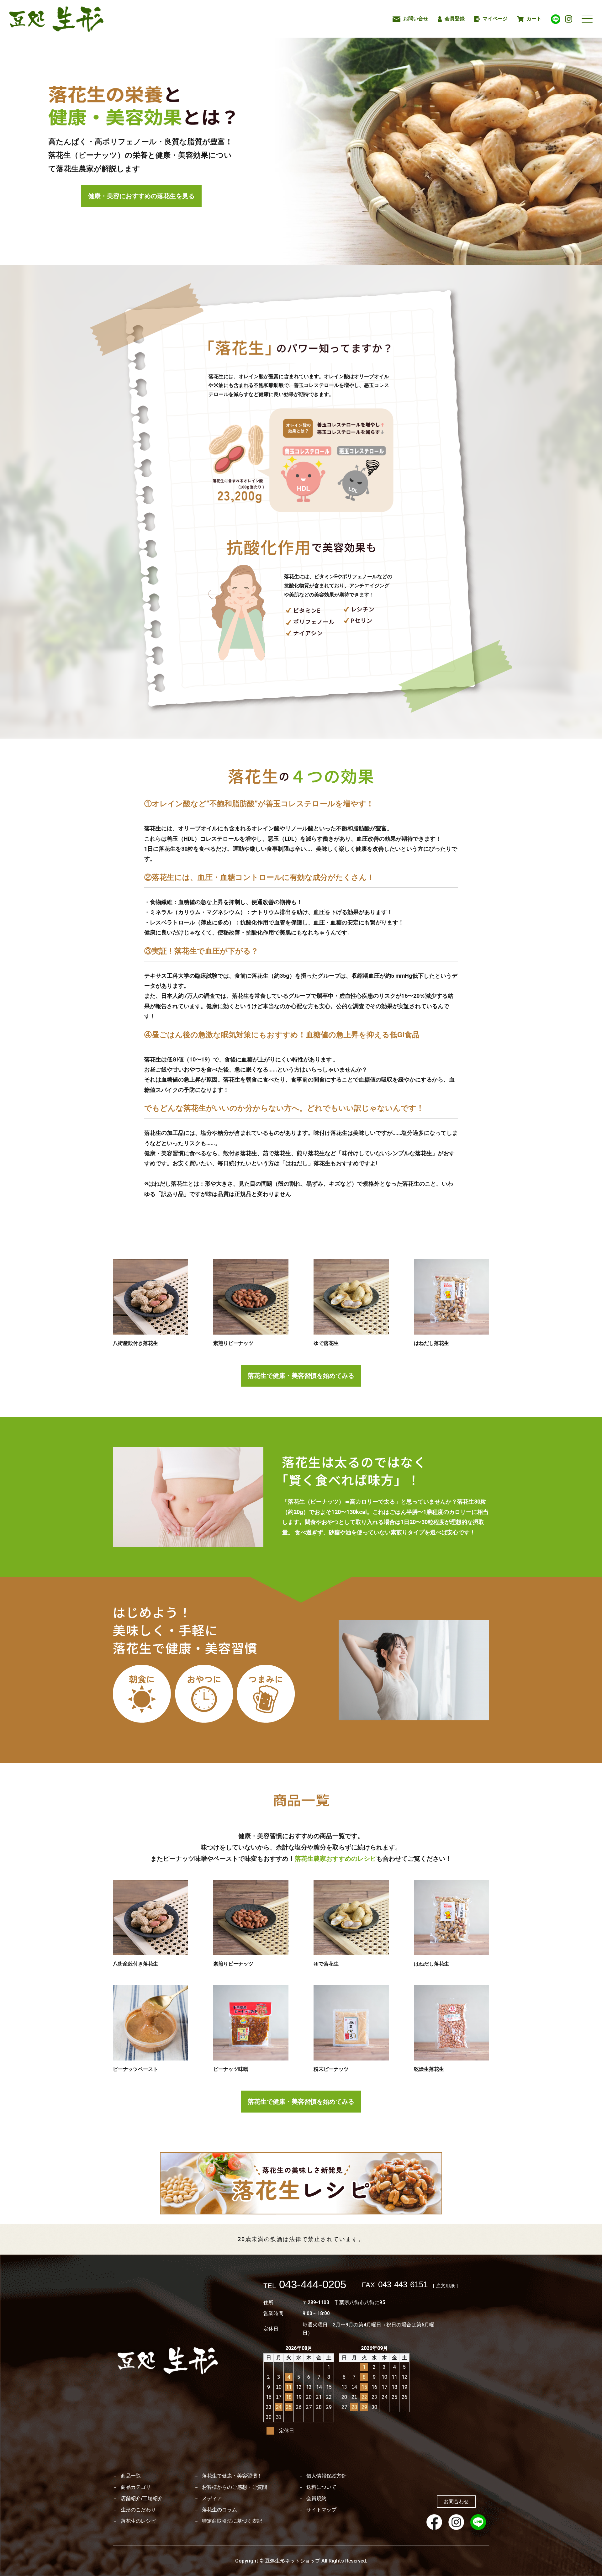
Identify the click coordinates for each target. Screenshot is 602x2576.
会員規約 (316, 2499)
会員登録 (454, 19)
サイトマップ (321, 2510)
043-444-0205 (305, 2285)
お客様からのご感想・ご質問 (235, 2487)
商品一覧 (131, 2476)
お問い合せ (415, 19)
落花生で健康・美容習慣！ (232, 2476)
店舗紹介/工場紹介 (142, 2499)
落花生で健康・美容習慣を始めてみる (301, 1376)
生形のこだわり (138, 2510)
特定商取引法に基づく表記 (232, 2521)
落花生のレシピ (138, 2521)
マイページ (494, 19)
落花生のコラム (219, 2510)
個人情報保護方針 (326, 2476)
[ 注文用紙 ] (446, 2286)
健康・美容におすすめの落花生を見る (141, 196)
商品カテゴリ (136, 2487)
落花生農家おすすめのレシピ (335, 1859)
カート (533, 19)
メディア (212, 2499)
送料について (321, 2487)
